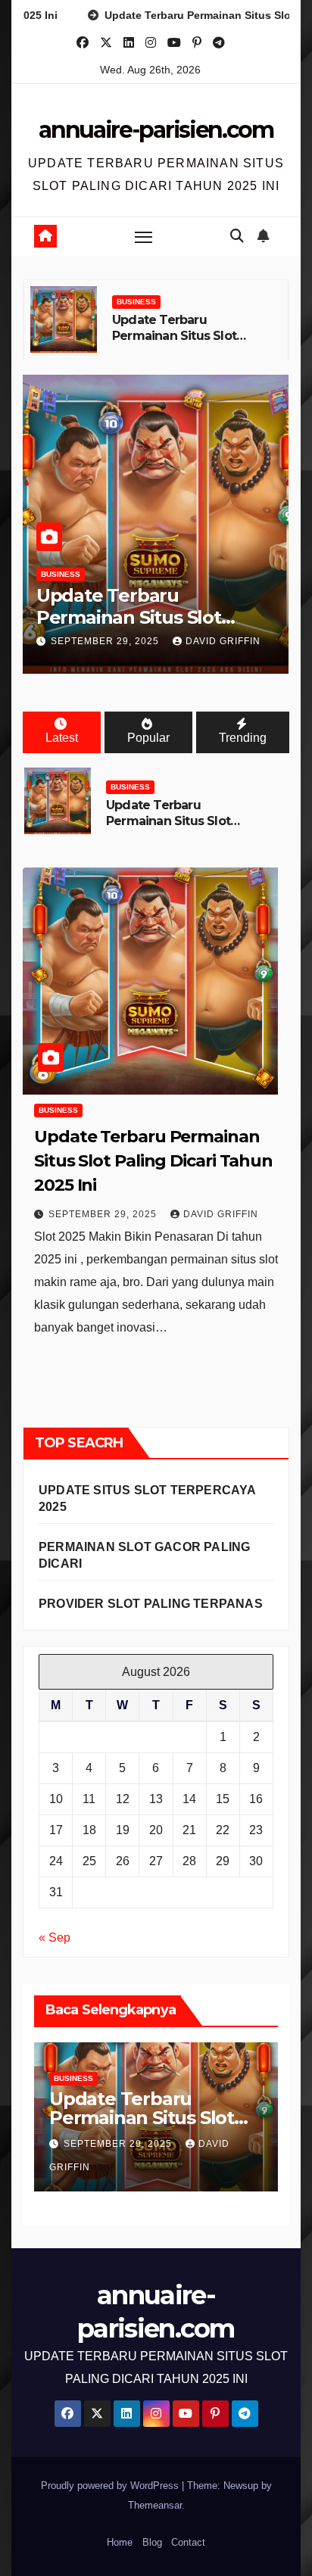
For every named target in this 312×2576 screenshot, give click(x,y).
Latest (62, 738)
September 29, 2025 (106, 641)
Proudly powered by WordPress (111, 2486)
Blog (152, 2542)
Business (136, 302)
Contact (188, 2542)
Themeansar (155, 2505)
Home (120, 2542)
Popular (148, 738)
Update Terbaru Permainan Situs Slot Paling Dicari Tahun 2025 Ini (186, 343)
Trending (243, 738)
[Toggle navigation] (144, 237)
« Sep (55, 1937)
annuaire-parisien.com (156, 130)
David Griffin (223, 641)
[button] (237, 236)
